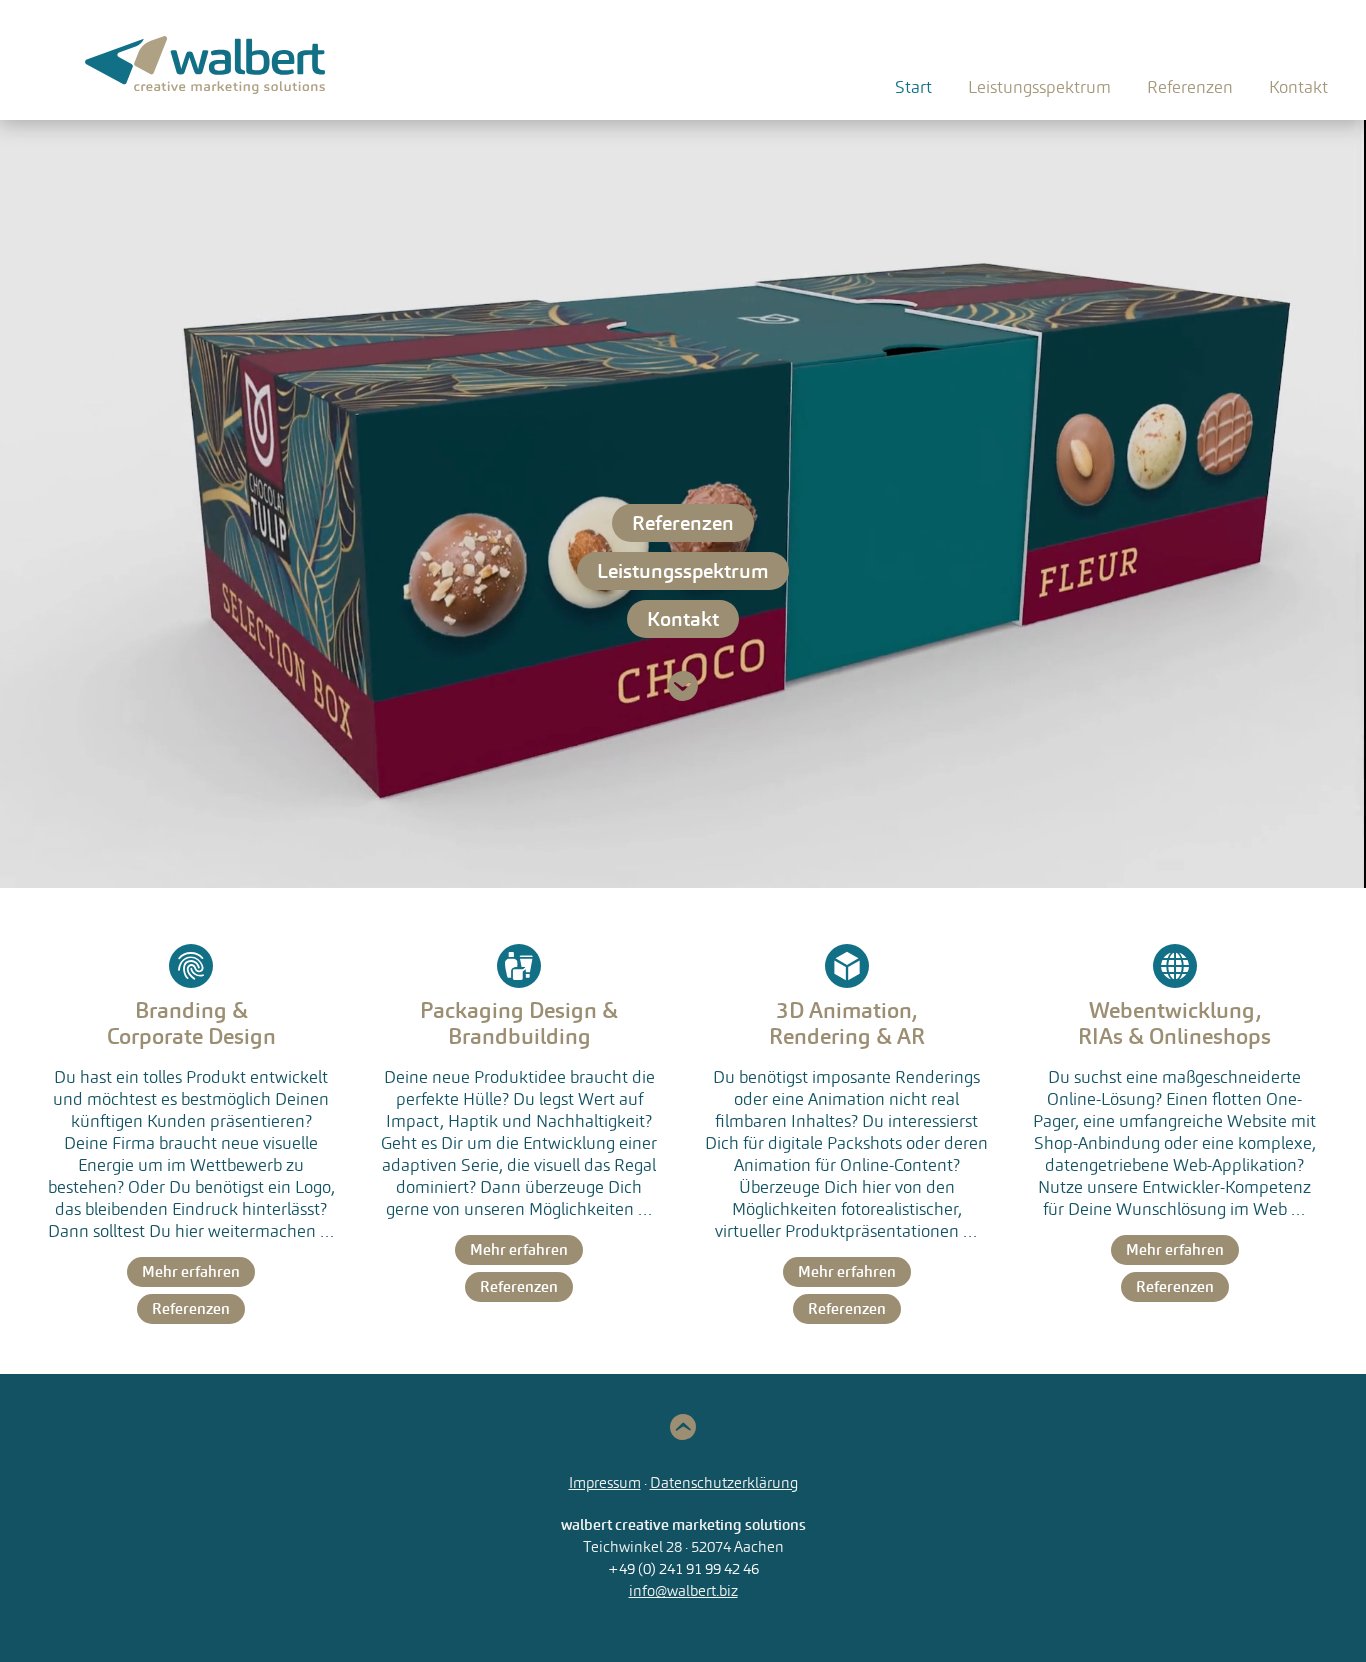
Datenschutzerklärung (724, 1482)
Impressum (605, 1482)
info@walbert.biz (683, 1590)
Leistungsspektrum (683, 571)
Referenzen (1190, 87)
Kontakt (1298, 87)
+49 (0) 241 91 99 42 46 (683, 1568)
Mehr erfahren (191, 1272)
